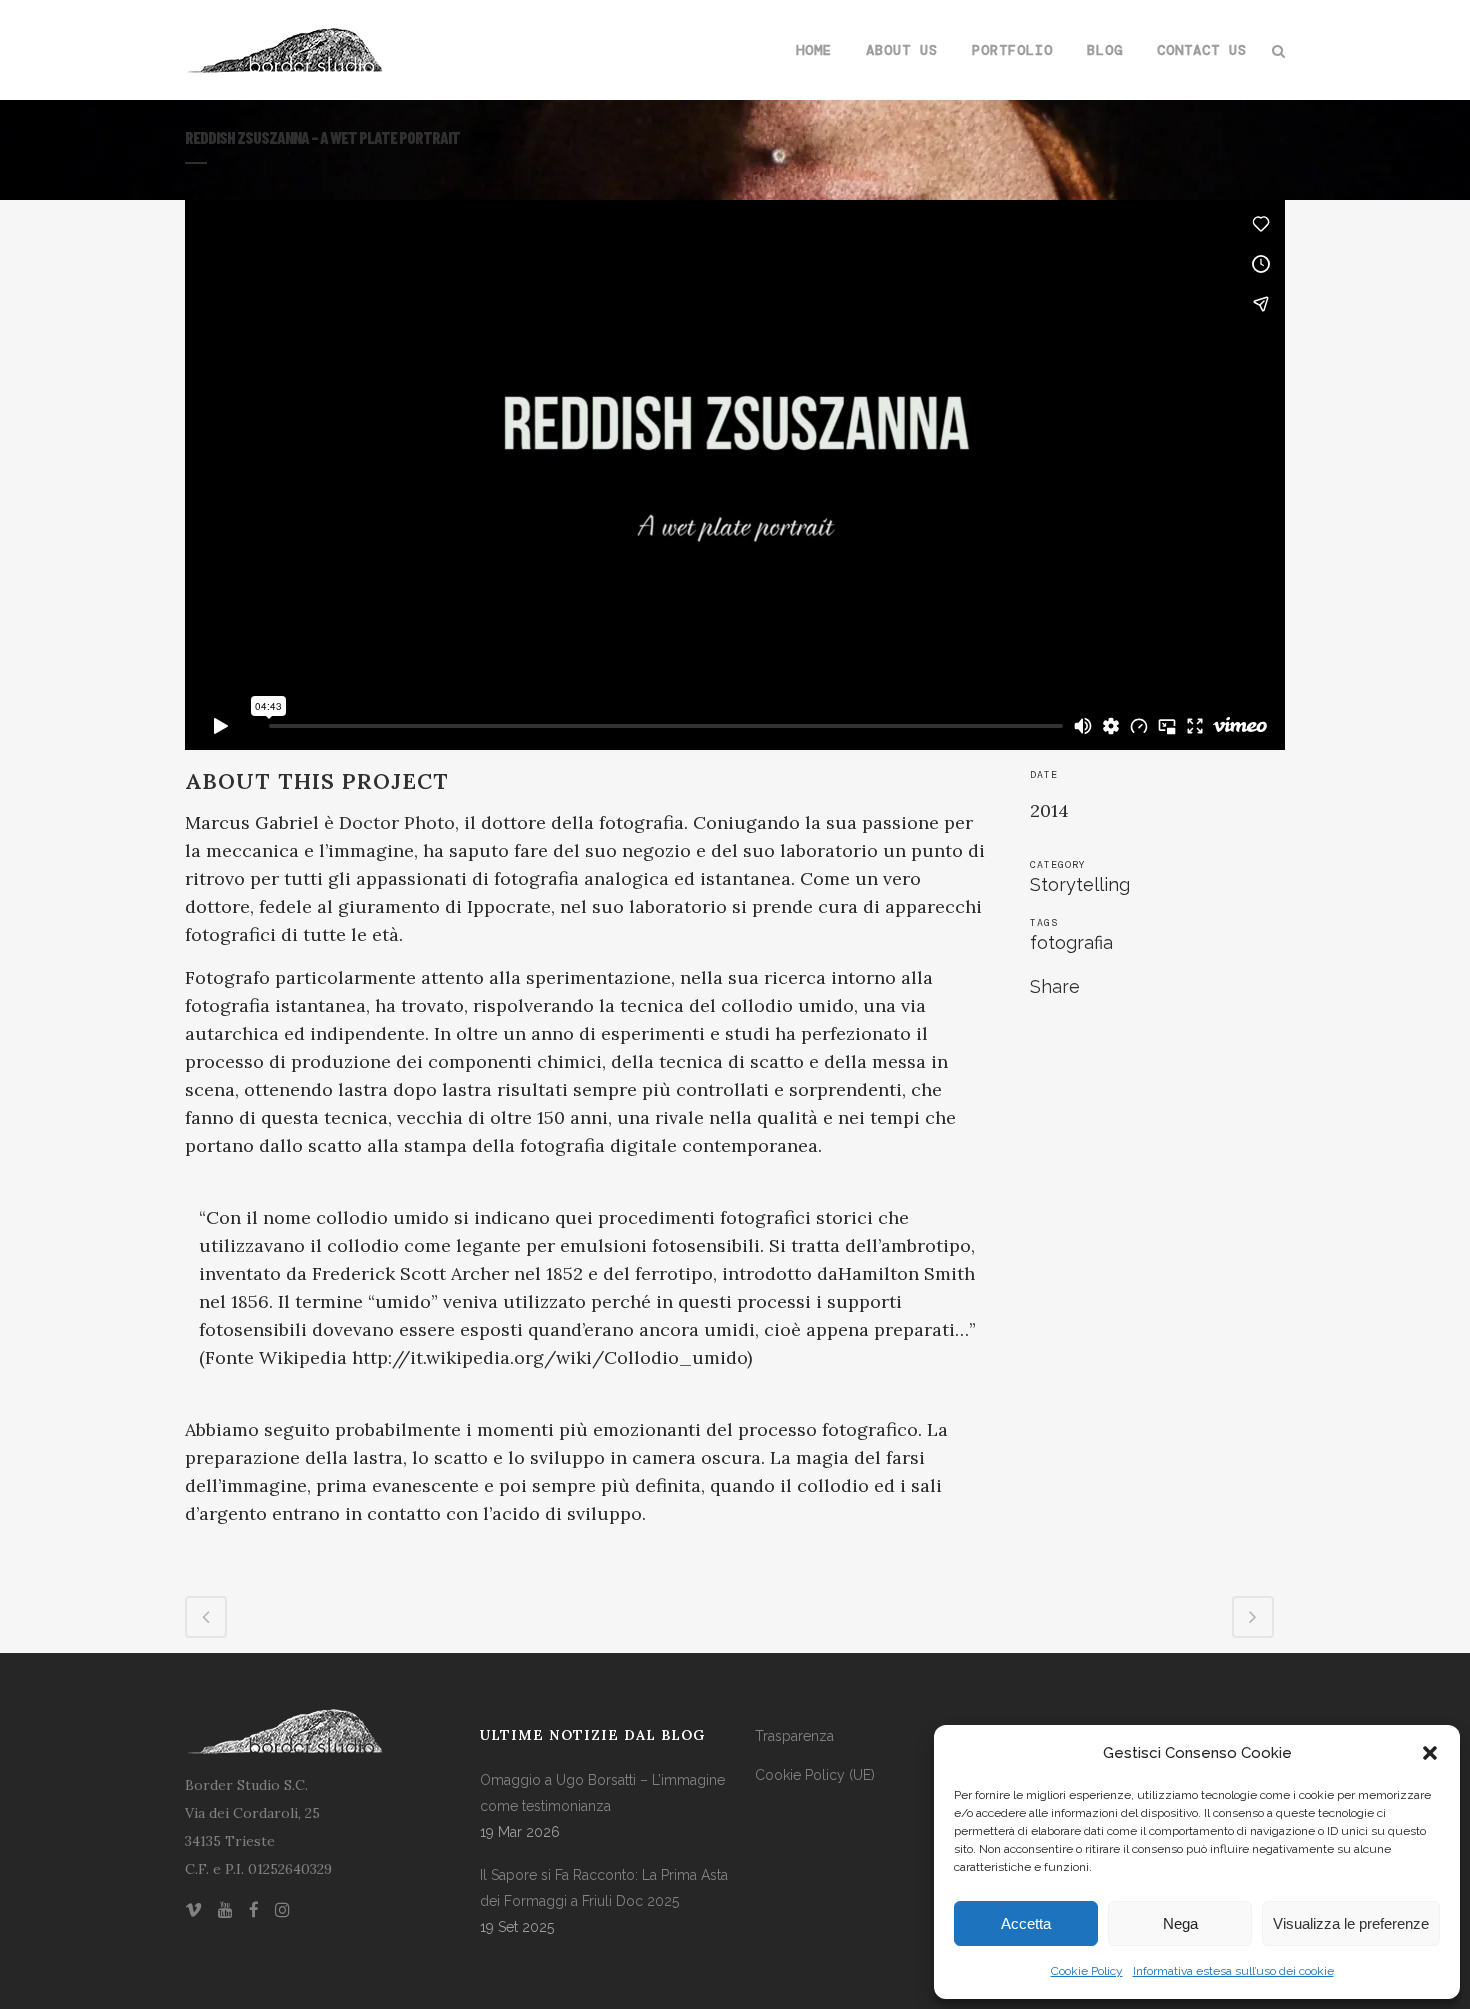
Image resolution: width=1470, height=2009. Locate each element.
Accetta (1026, 1923)
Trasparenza (794, 1736)
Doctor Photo (397, 822)
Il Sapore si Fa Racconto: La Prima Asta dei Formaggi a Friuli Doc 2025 (604, 1888)
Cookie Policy (1087, 1971)
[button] (1430, 1753)
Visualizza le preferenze (1351, 1923)
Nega (1180, 1923)
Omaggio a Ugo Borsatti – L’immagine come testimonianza (602, 1793)
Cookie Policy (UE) (815, 1775)
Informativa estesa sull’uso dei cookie (1233, 1971)
